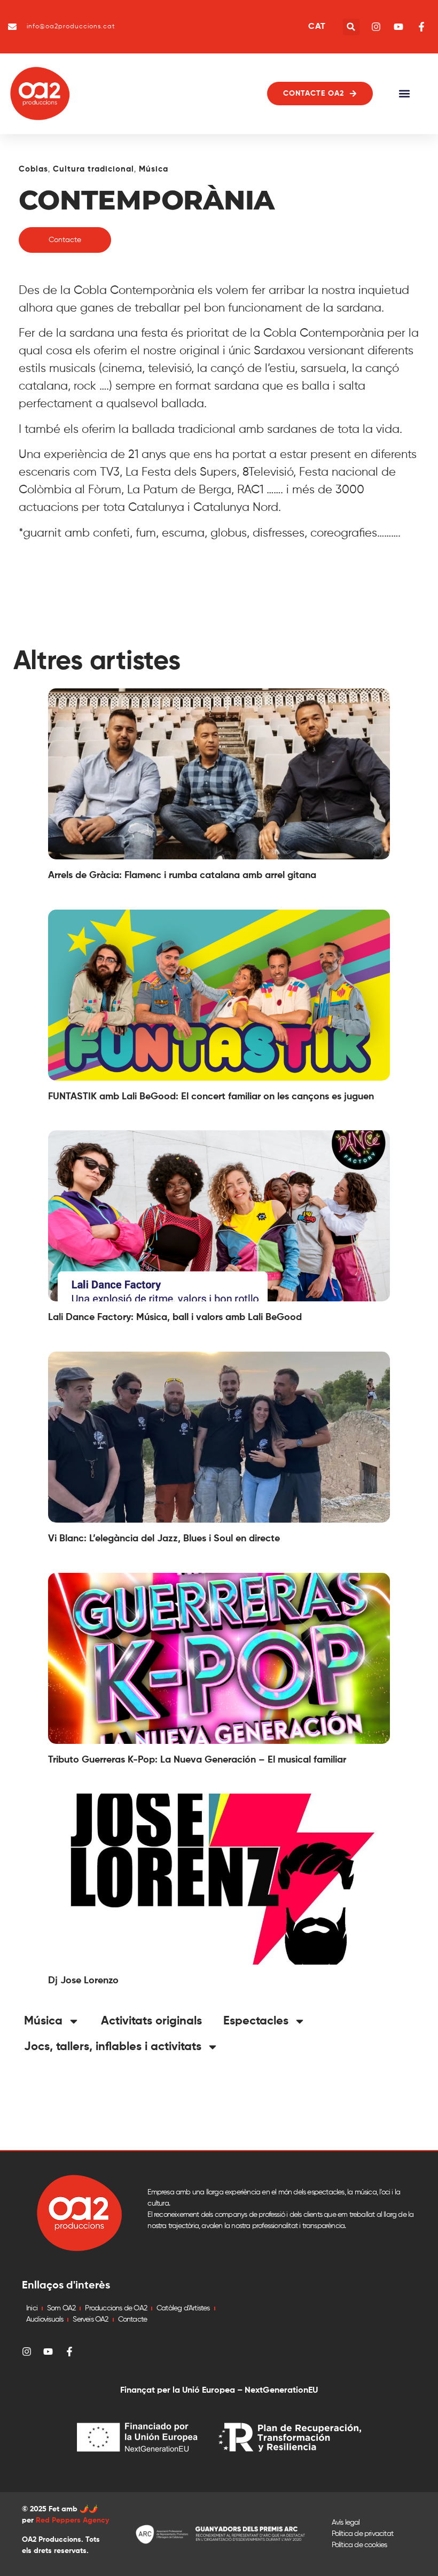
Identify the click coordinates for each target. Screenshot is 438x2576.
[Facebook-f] (69, 2352)
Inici (32, 2308)
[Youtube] (48, 2352)
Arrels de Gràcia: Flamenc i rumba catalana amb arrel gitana (182, 875)
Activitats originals (151, 2021)
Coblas (33, 169)
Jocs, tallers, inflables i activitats (113, 2047)
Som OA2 (61, 2308)
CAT (317, 27)
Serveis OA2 (90, 2319)
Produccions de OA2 (116, 2308)
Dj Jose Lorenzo (83, 1981)
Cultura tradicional (93, 169)
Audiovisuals (45, 2319)
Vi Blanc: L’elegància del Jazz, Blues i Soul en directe (164, 1539)
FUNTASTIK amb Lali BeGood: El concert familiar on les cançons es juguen (211, 1097)
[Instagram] (27, 2352)
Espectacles (256, 2021)
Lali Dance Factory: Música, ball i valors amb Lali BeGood (175, 1317)
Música (154, 169)
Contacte (133, 2319)
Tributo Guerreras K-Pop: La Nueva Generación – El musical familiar (197, 1760)
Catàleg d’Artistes (183, 2308)
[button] (351, 27)
